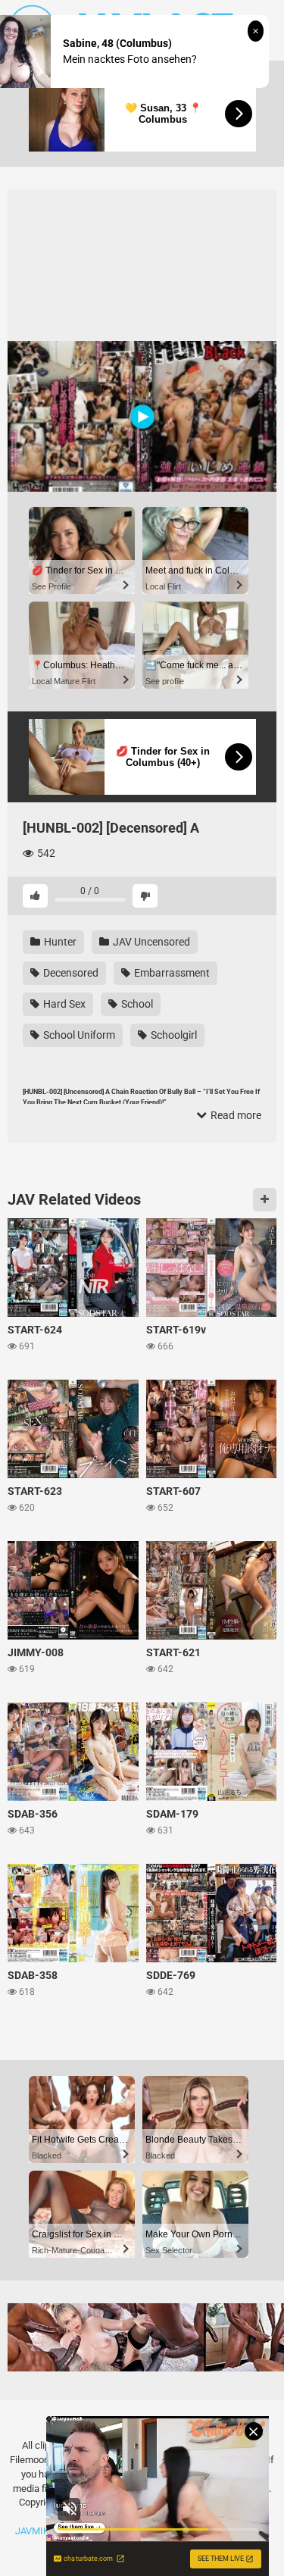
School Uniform (78, 1035)
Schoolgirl (173, 1035)
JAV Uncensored (150, 942)
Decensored (70, 973)
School (136, 1004)
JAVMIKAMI (41, 2531)
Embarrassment (171, 973)
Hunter (59, 942)
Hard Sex (63, 1004)
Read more (235, 1115)
